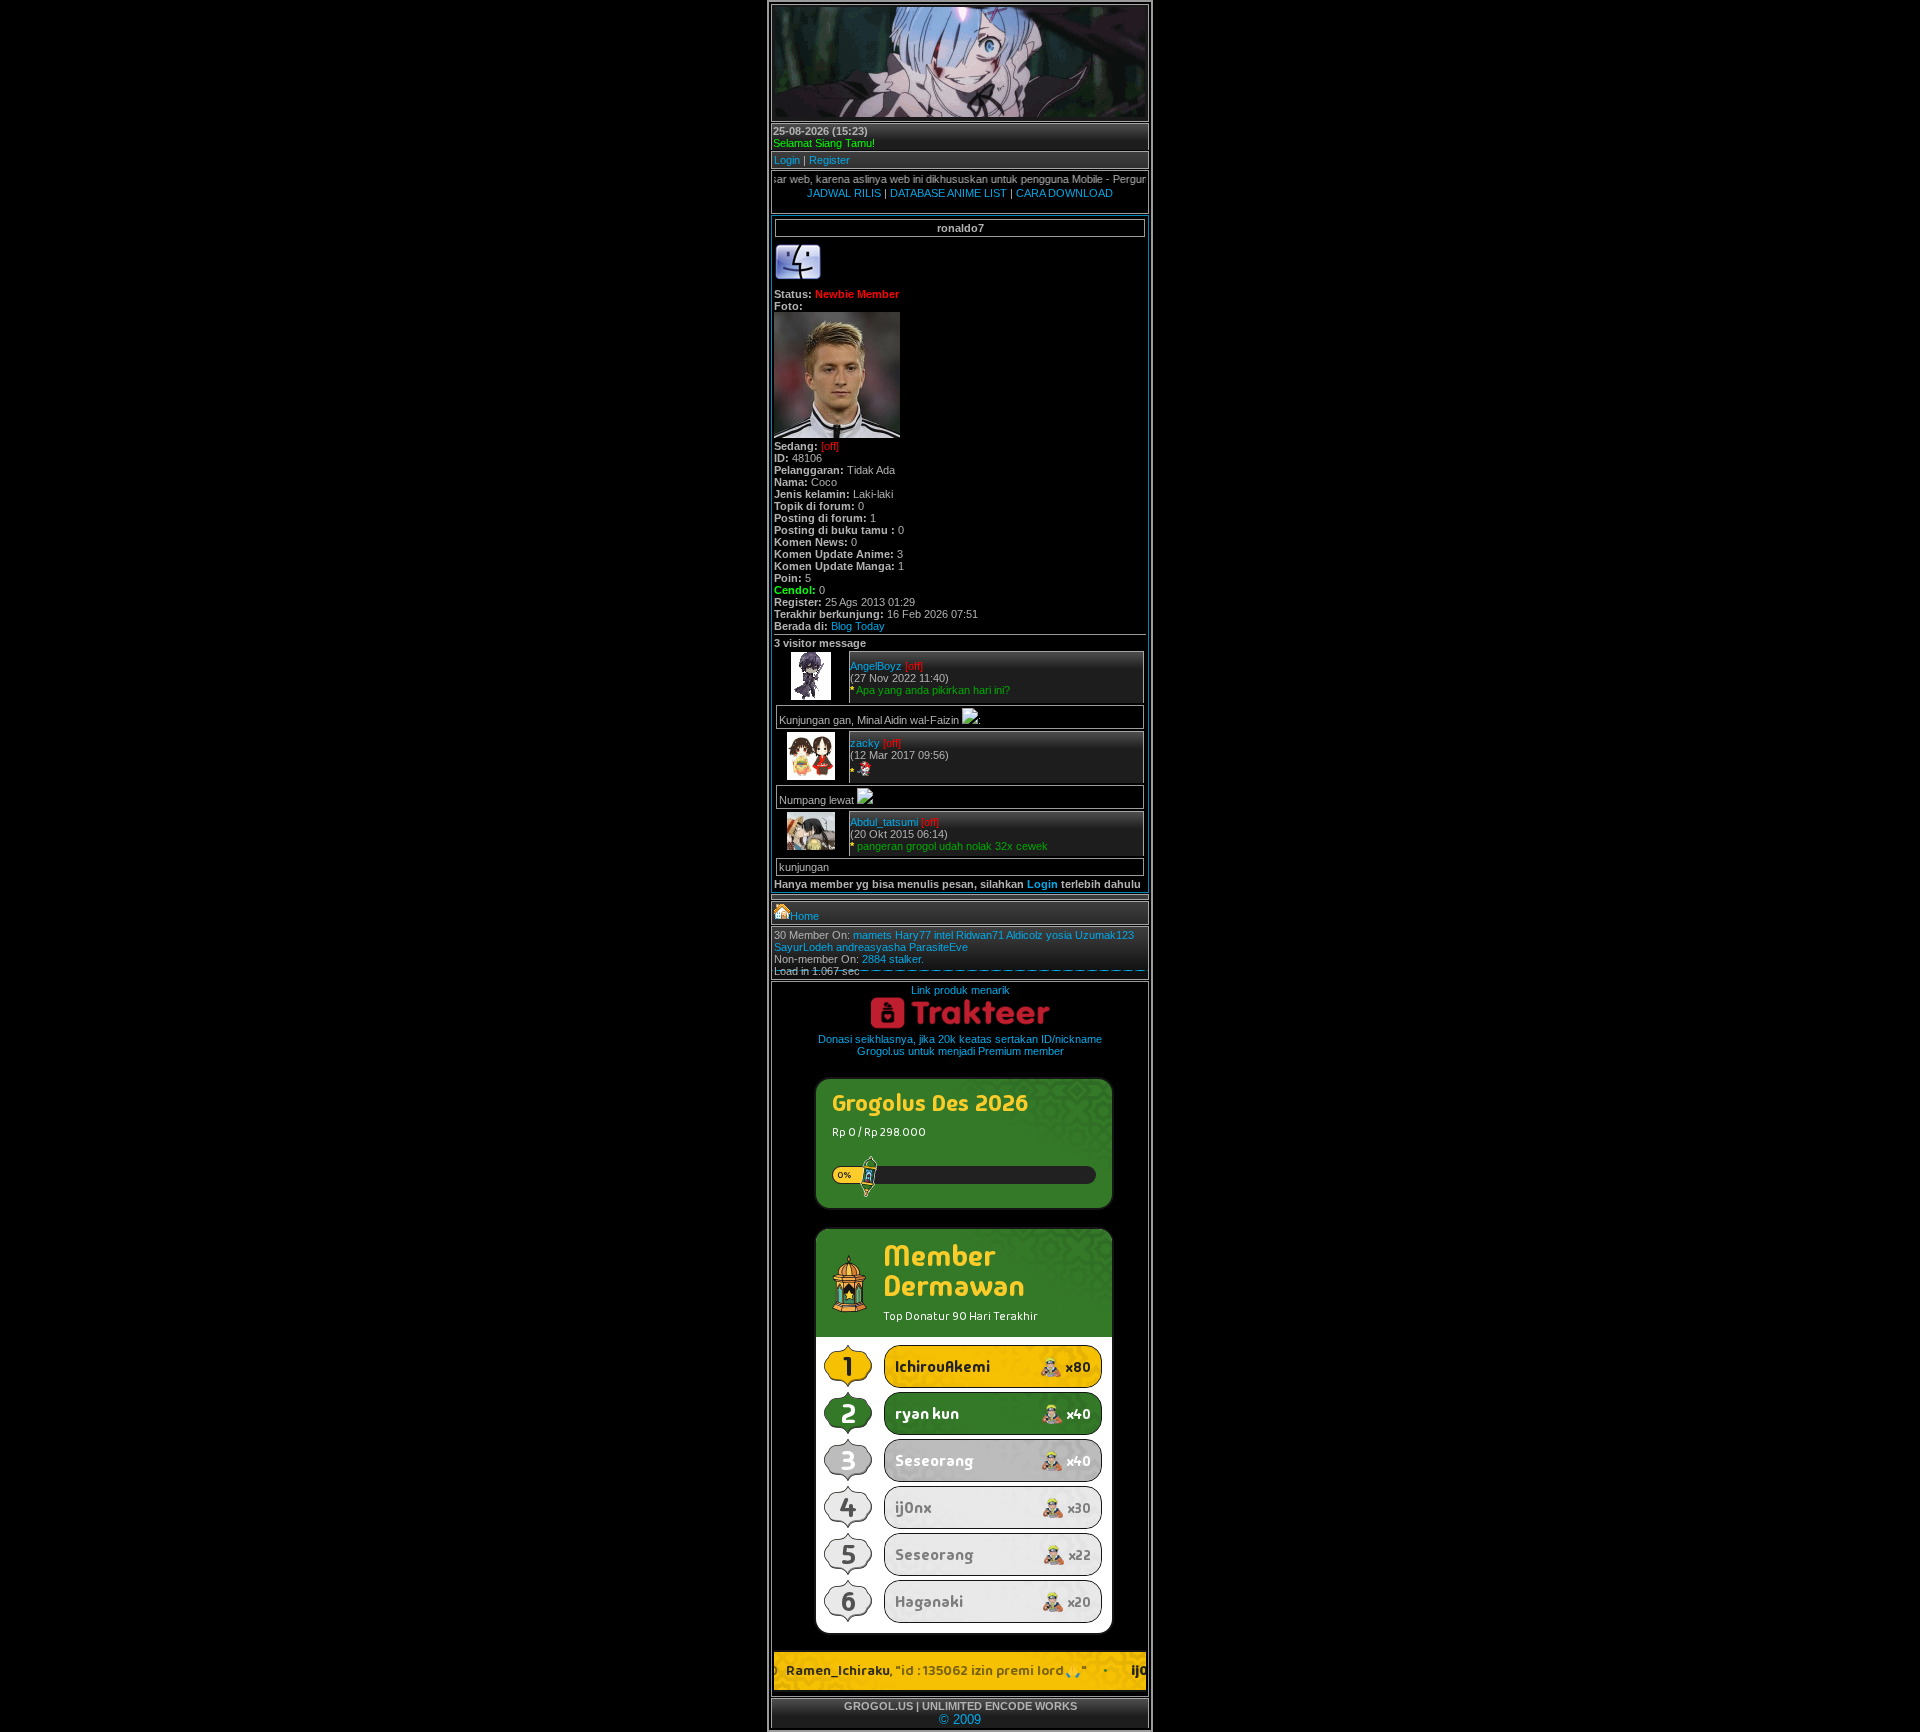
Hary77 (913, 935)
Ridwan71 (980, 935)
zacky (865, 743)
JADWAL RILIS (844, 193)
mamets (872, 935)
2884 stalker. (893, 959)
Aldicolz (1024, 935)
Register (829, 160)
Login (787, 160)
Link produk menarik (960, 990)
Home (804, 916)
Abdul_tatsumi (884, 822)
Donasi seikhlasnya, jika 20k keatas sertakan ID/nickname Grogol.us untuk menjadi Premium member (960, 1045)
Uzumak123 (1104, 935)
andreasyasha (871, 947)
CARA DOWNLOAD (1064, 193)
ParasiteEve (938, 947)
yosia (1059, 935)
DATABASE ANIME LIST (948, 193)
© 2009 (960, 1719)
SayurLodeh (803, 947)
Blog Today (858, 626)
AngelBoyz (876, 666)
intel (943, 935)
